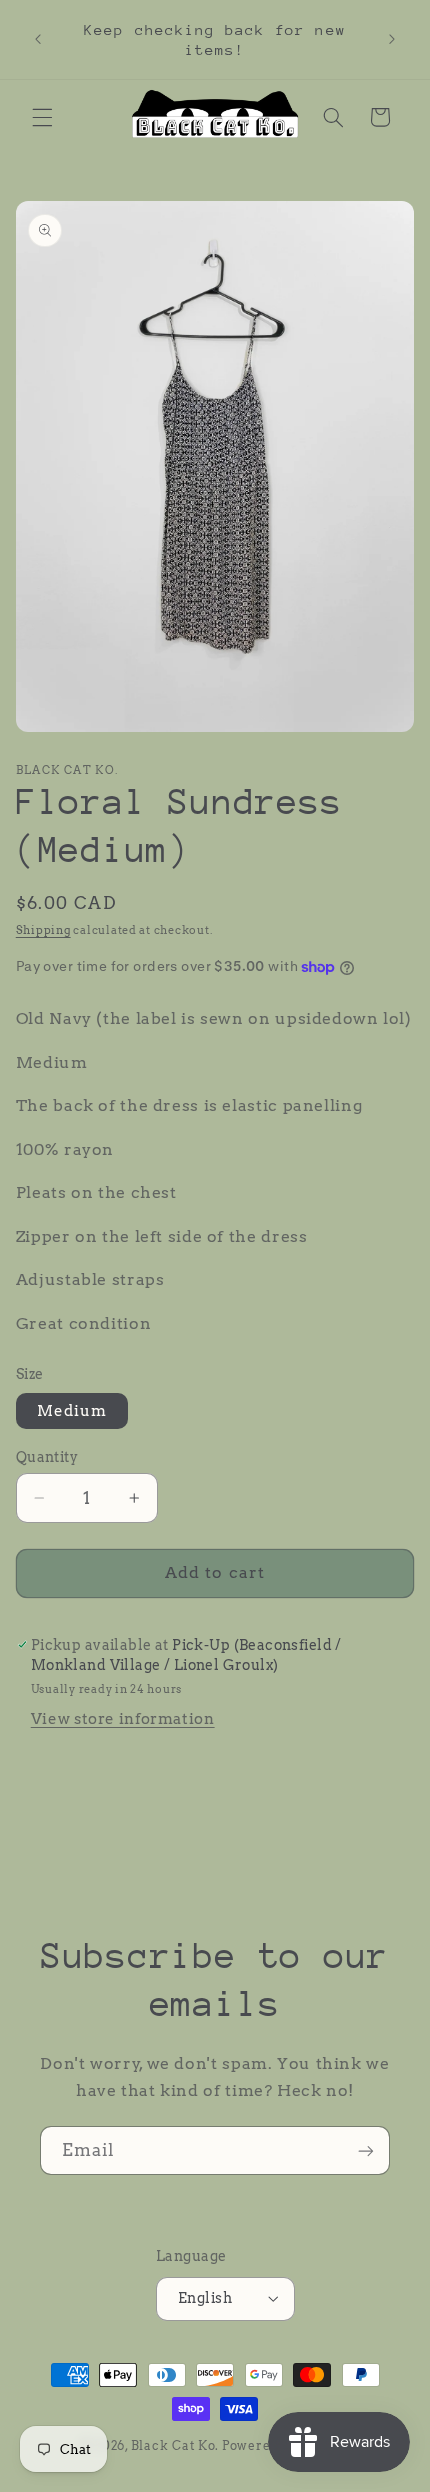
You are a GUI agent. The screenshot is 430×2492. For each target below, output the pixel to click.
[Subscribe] (366, 2150)
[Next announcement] (392, 40)
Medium (72, 1411)
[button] (42, 117)
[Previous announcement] (38, 40)
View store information (123, 1719)
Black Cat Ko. (175, 2446)
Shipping (43, 930)
